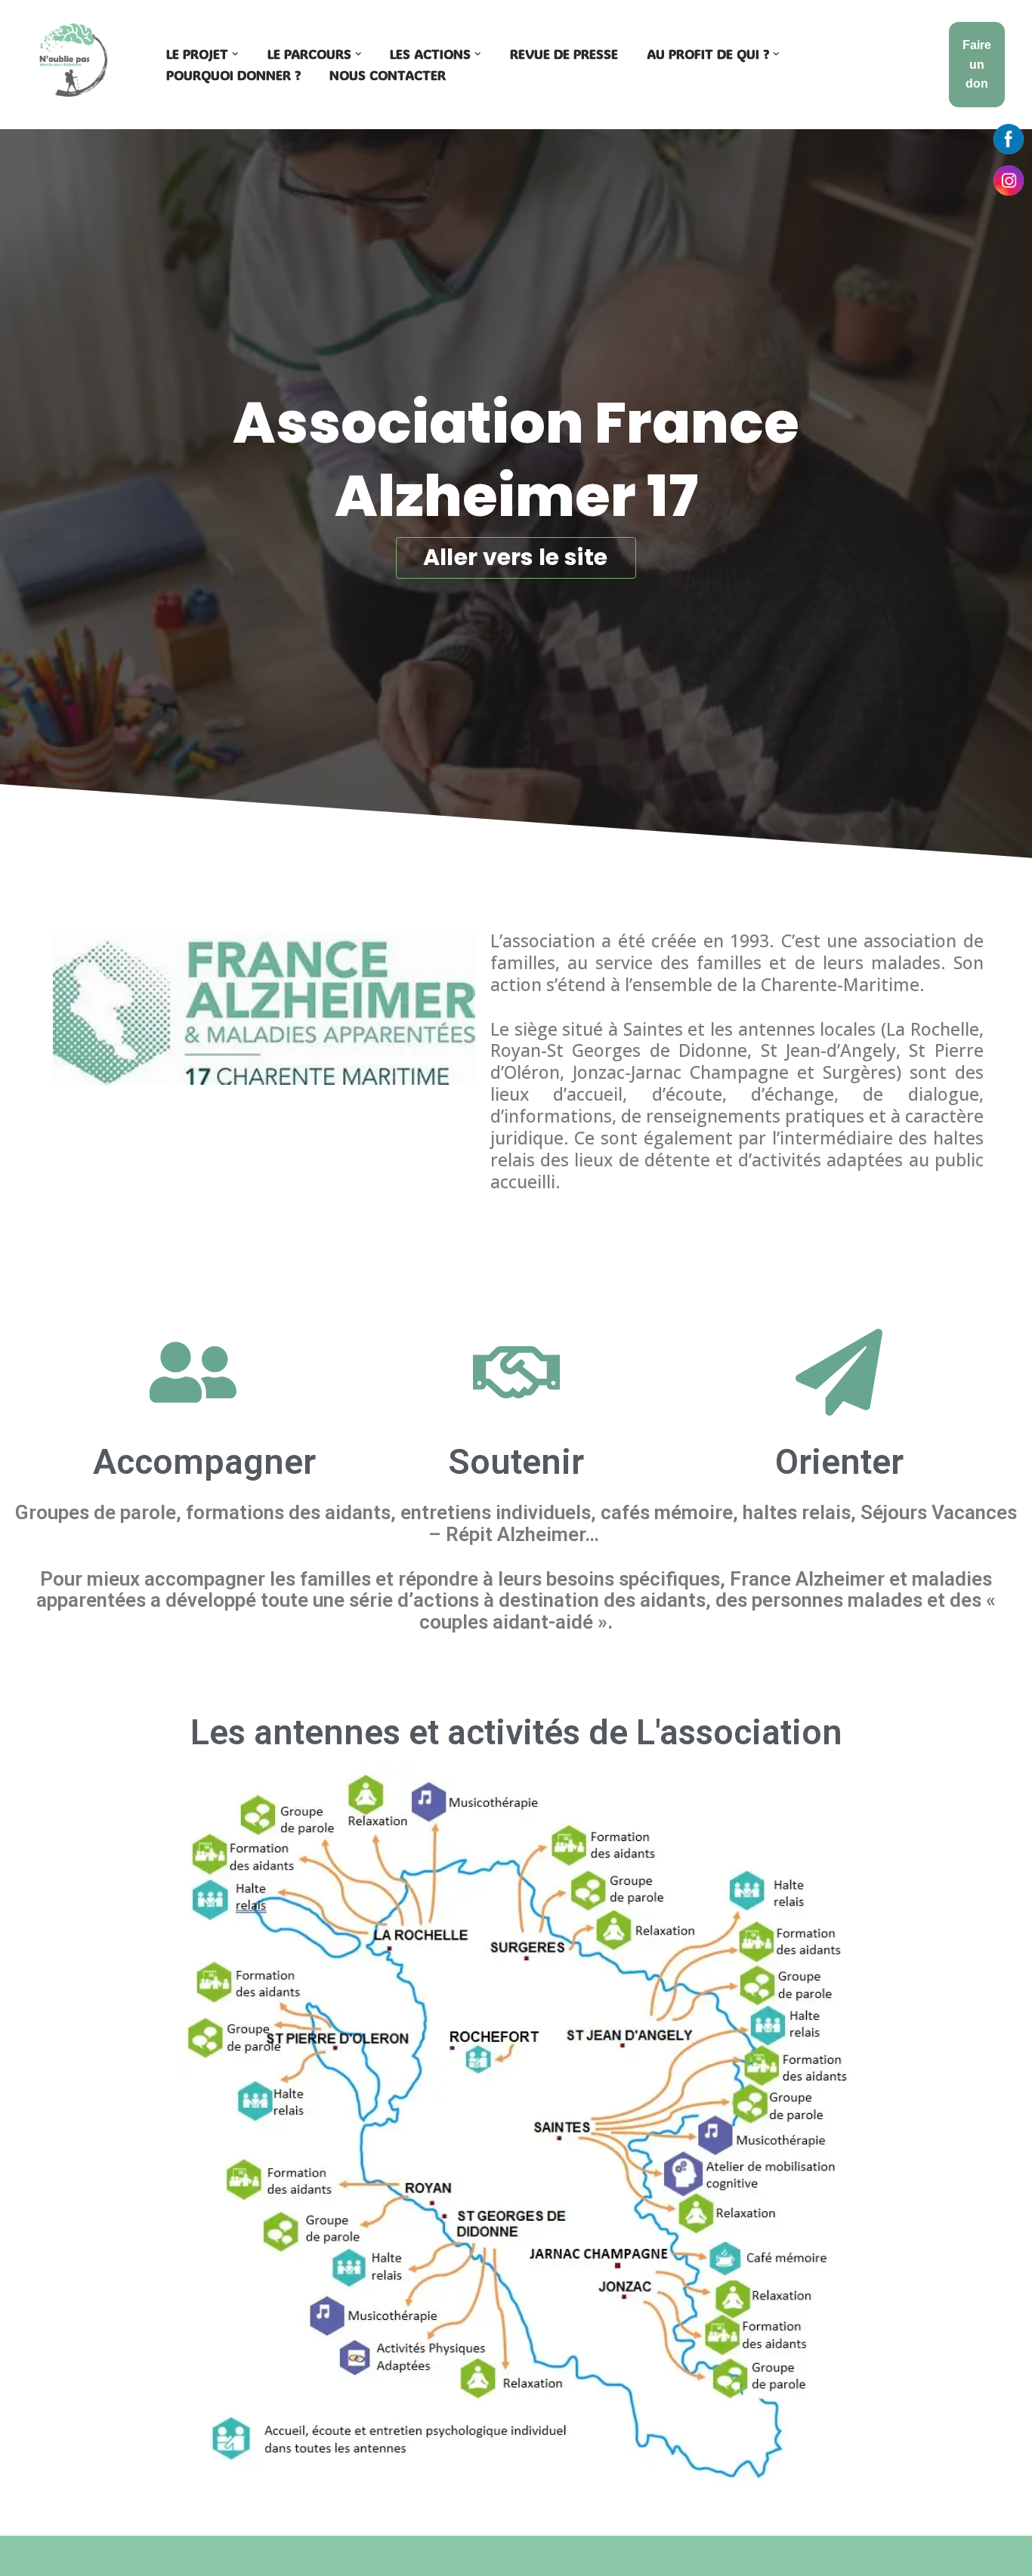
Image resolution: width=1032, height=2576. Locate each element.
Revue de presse (564, 54)
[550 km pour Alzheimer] (73, 60)
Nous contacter (388, 75)
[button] (235, 54)
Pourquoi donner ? (233, 75)
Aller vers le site (515, 557)
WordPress (159, 2555)
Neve (26, 2555)
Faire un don (977, 64)
